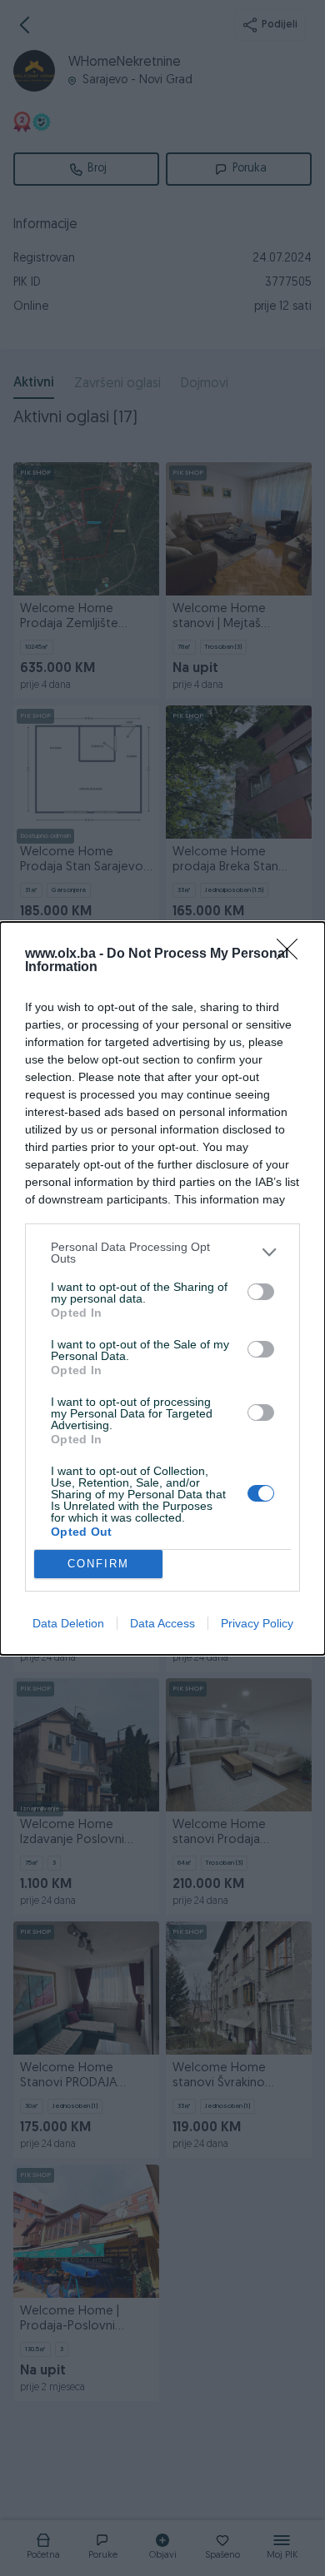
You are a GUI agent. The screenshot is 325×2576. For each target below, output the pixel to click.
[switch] (261, 1292)
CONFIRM (98, 1564)
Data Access (162, 1623)
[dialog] (162, 1288)
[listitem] (162, 1253)
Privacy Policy (257, 1623)
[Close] (292, 954)
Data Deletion (68, 1623)
